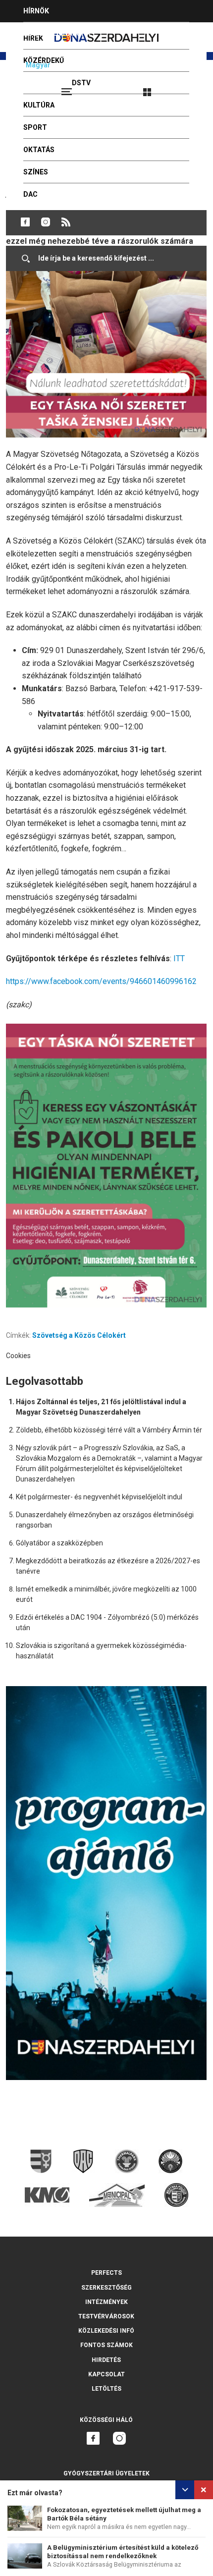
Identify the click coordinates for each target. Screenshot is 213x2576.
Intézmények (106, 2302)
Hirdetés (106, 2360)
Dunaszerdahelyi (25, 222)
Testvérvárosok (106, 2316)
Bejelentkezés (184, 88)
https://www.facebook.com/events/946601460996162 (101, 981)
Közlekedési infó (106, 2331)
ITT (179, 959)
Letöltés (106, 2389)
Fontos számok (106, 2345)
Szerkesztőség (106, 2288)
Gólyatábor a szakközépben (59, 1543)
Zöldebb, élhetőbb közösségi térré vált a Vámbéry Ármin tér (109, 1430)
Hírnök (36, 11)
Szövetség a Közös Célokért (79, 1335)
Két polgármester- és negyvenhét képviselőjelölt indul (99, 1497)
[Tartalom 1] (106, 1166)
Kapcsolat (106, 2374)
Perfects (106, 2273)
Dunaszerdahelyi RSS (66, 222)
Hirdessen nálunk (57, 33)
